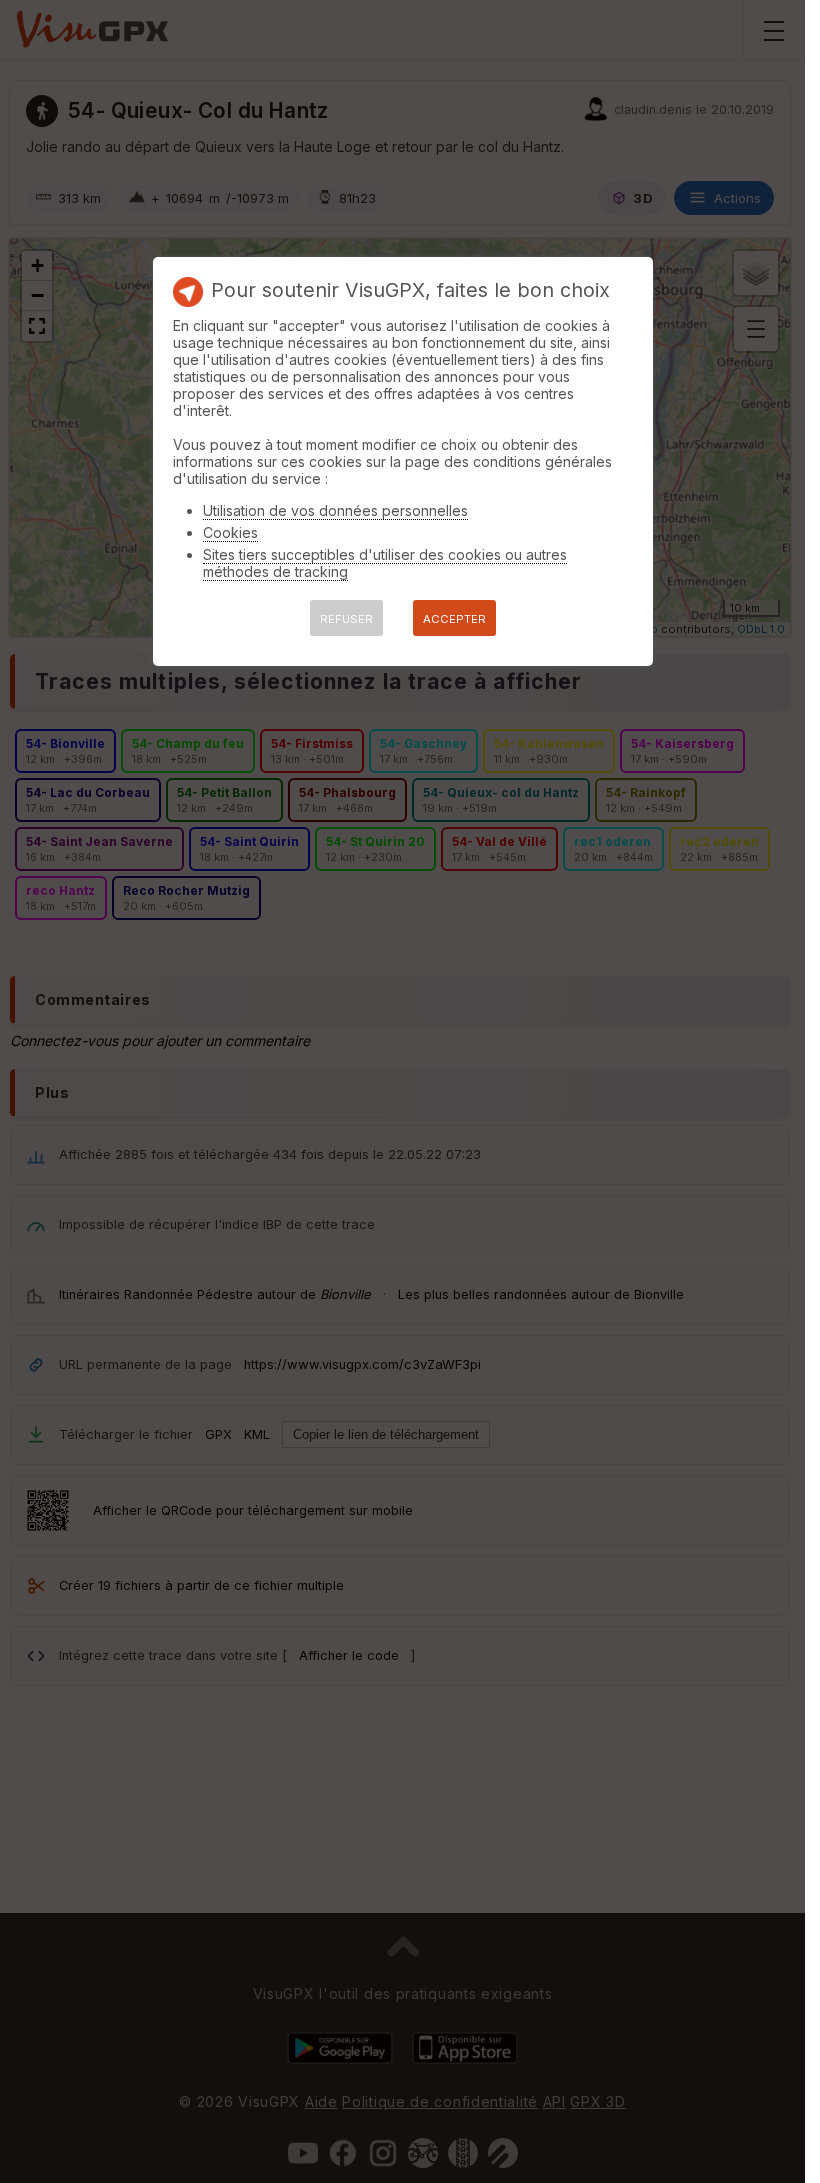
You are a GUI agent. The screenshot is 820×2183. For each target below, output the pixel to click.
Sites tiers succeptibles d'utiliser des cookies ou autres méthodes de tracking (385, 563)
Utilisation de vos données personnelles (335, 510)
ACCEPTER (454, 619)
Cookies (230, 532)
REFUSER (346, 619)
